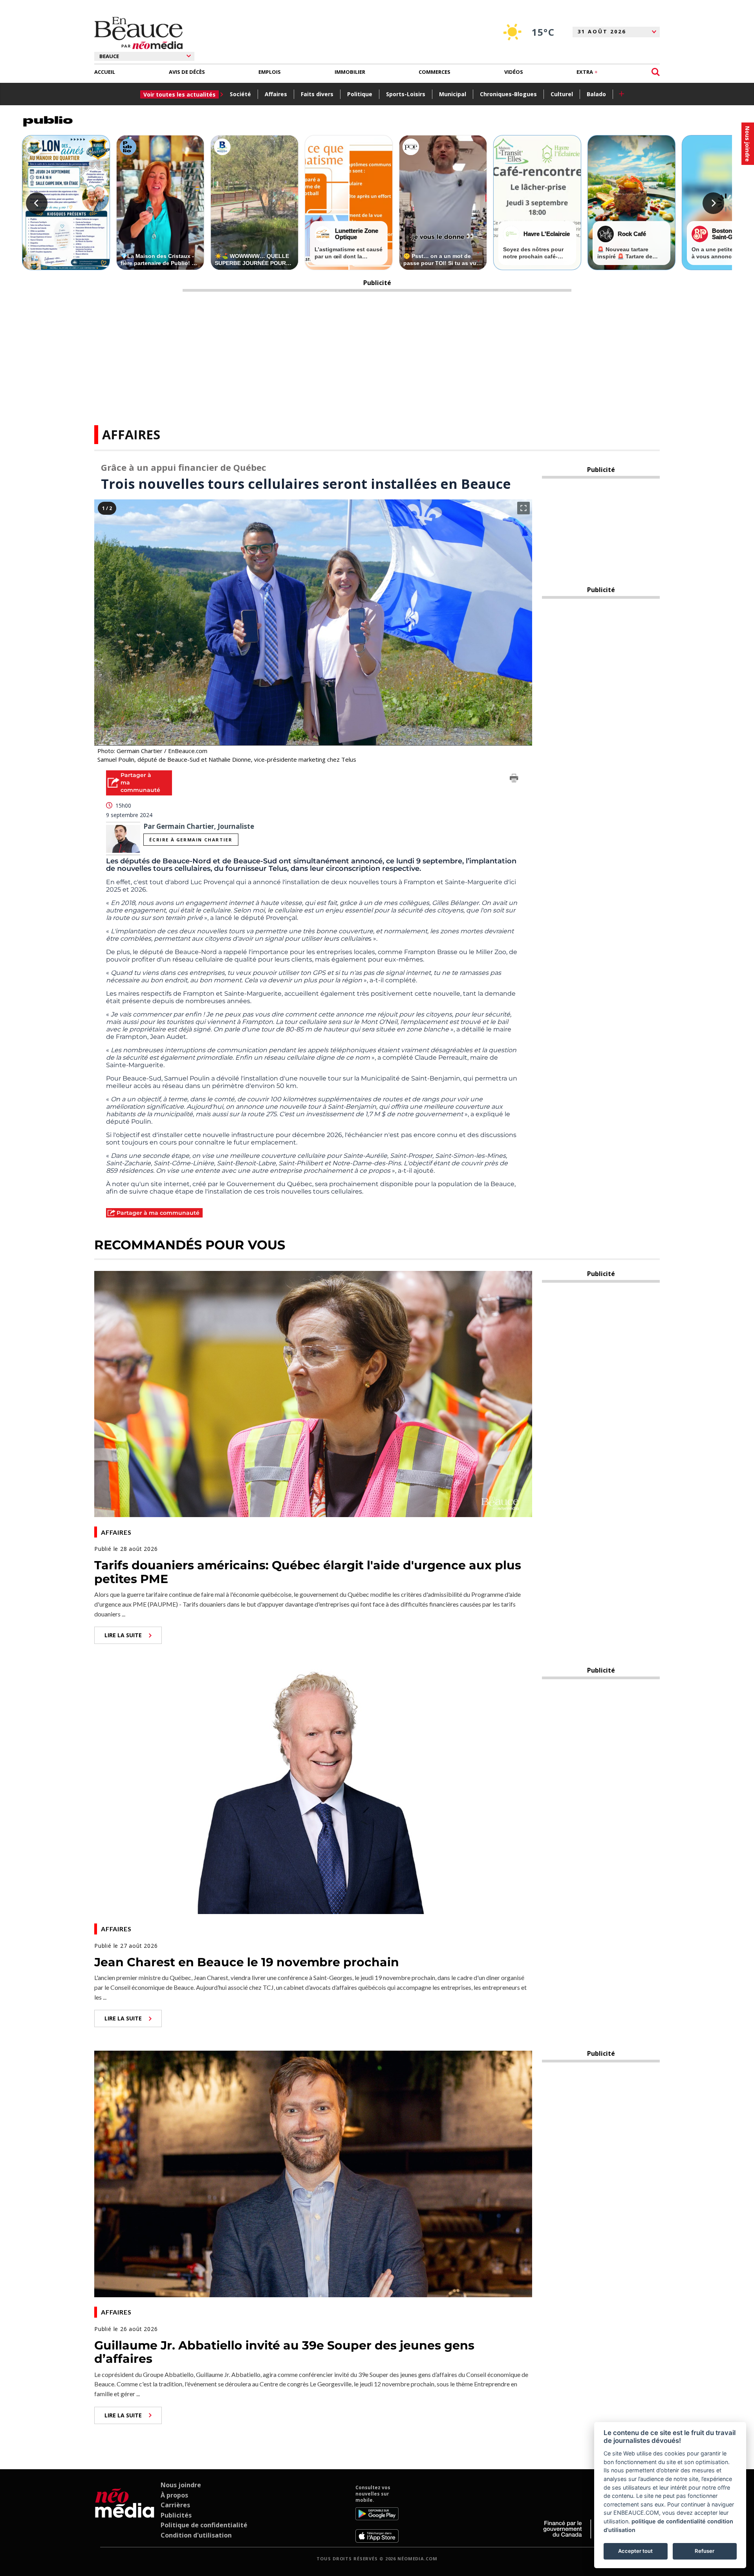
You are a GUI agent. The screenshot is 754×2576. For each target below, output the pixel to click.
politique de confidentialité (669, 2521)
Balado (596, 94)
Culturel (562, 94)
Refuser (705, 2551)
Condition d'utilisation (196, 2535)
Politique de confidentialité (204, 2525)
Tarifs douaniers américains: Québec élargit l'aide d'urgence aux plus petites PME (308, 1572)
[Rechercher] (656, 72)
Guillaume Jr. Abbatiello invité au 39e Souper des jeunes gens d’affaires (284, 2352)
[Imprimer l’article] (514, 779)
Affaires (276, 94)
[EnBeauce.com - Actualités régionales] (138, 33)
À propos (174, 2495)
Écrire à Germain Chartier (191, 840)
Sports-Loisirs (406, 94)
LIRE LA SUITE (123, 1635)
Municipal (453, 94)
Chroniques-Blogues (508, 94)
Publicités (176, 2515)
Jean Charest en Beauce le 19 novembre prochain (247, 1962)
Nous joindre (181, 2485)
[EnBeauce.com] (125, 2514)
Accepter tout (635, 2551)
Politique (360, 94)
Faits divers (317, 94)
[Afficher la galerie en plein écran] (523, 508)
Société (240, 94)
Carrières (175, 2505)
